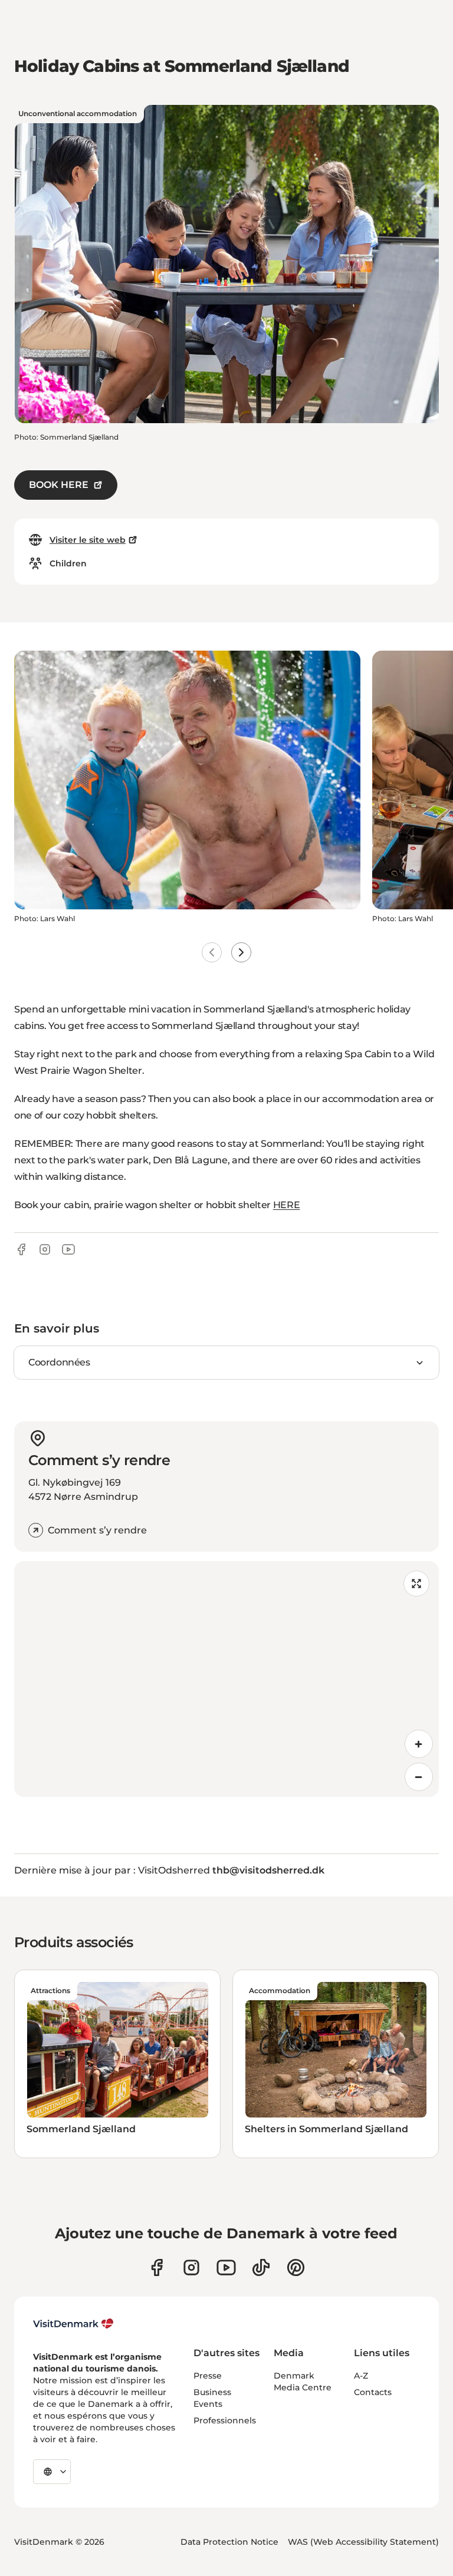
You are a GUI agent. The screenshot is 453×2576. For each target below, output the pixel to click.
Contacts (373, 2392)
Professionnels (225, 2420)
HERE (287, 1205)
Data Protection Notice (229, 2542)
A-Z (361, 2376)
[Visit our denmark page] (157, 2267)
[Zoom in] (419, 1744)
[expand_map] (416, 1584)
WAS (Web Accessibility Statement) (363, 2542)
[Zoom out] (419, 1777)
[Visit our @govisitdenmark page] (261, 2267)
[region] (226, 1679)
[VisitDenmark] (73, 2324)
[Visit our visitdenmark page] (226, 2267)
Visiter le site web (88, 540)
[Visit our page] (191, 2267)
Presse (208, 2376)
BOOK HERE (59, 485)
